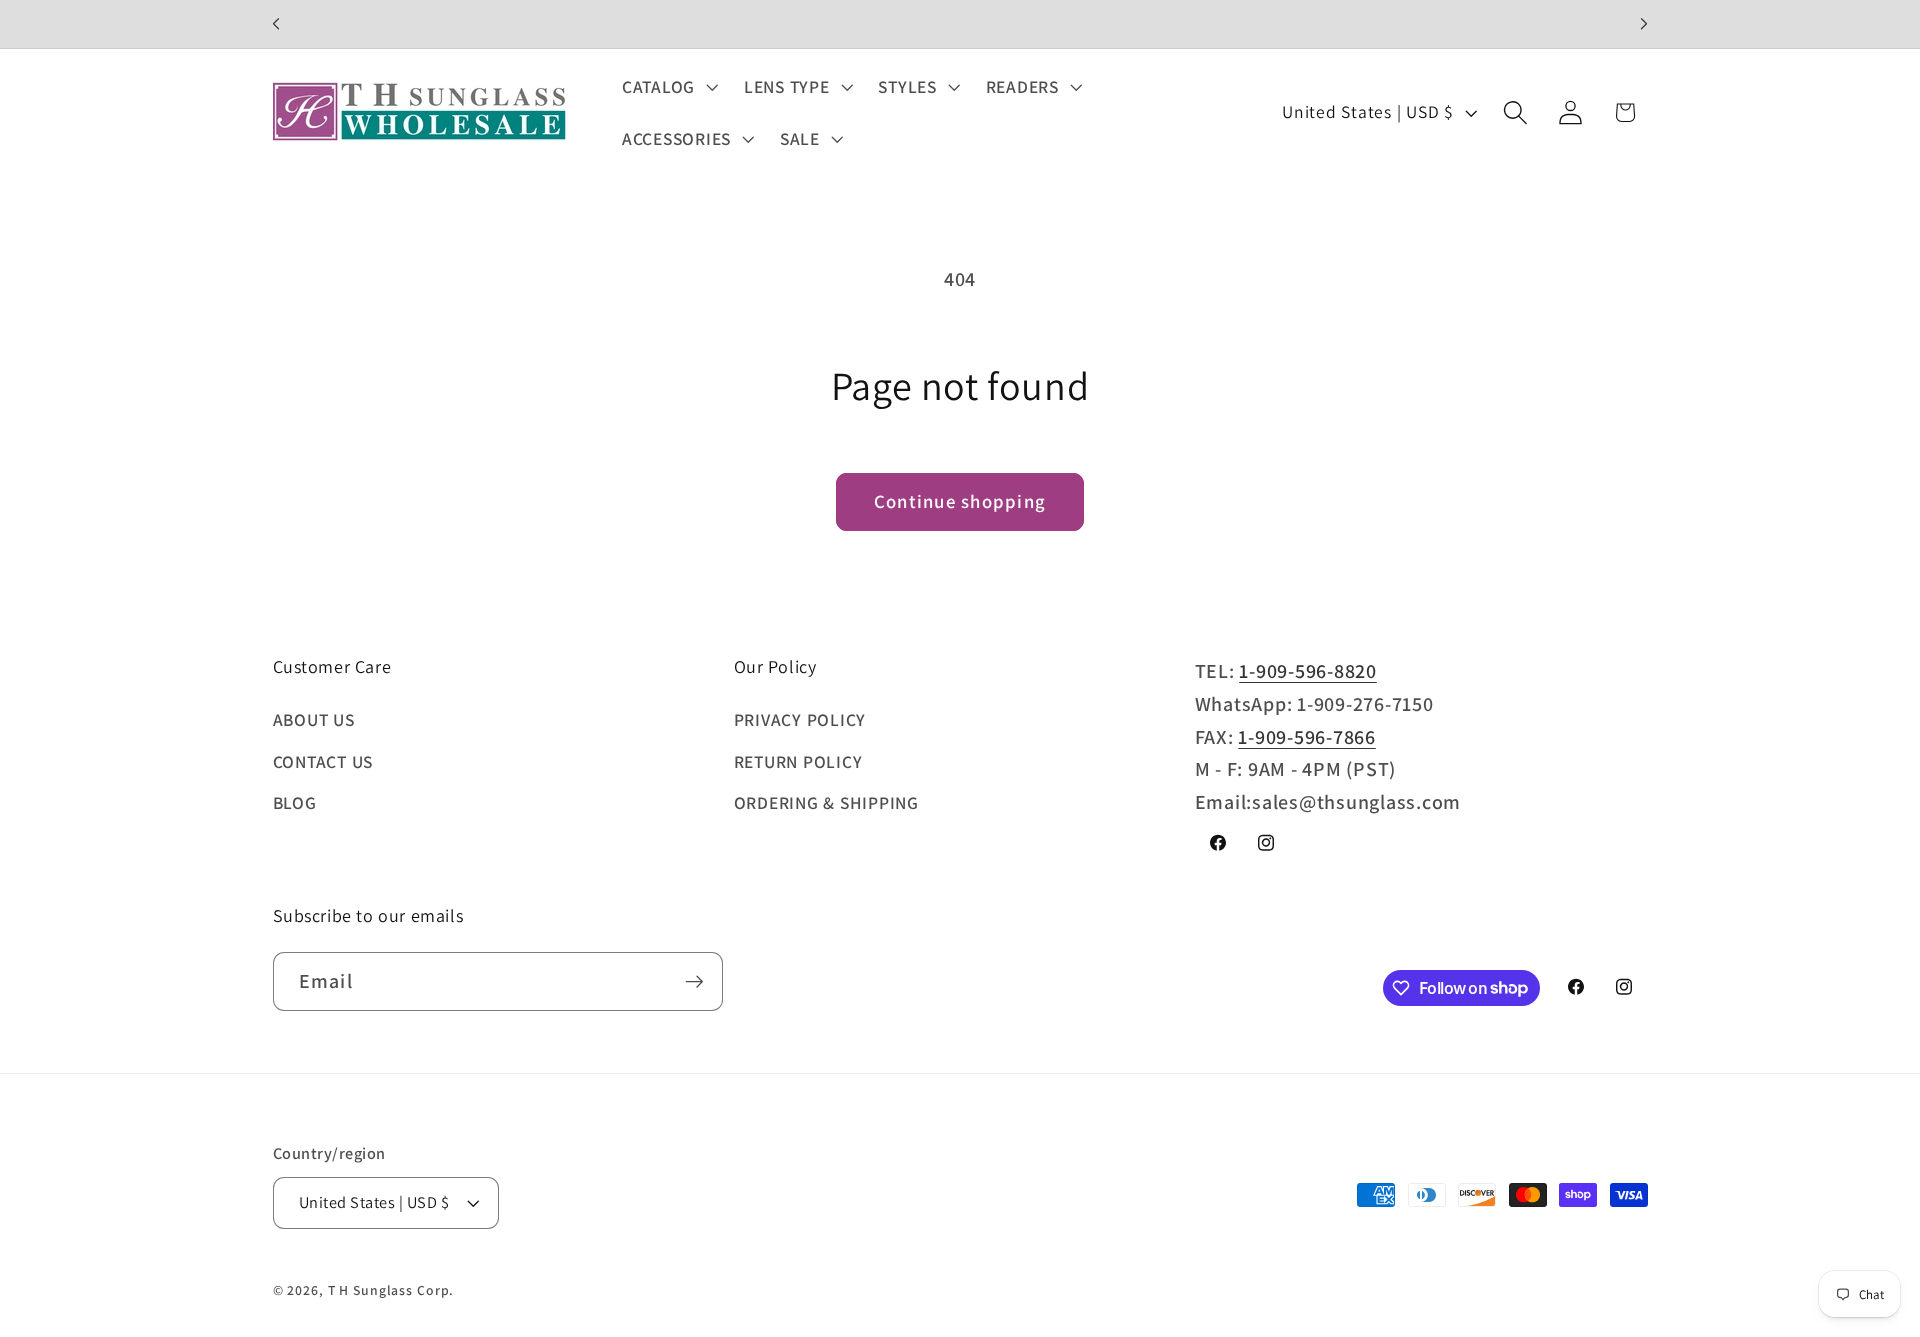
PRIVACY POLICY (800, 719)
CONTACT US (323, 761)
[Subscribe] (694, 981)
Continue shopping (960, 501)
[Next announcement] (1644, 24)
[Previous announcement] (276, 24)
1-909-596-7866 (1307, 737)
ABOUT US (314, 719)
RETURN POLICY (798, 761)
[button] (668, 87)
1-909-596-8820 (1308, 671)
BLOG (295, 802)
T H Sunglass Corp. (391, 1290)
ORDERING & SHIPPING (826, 802)
